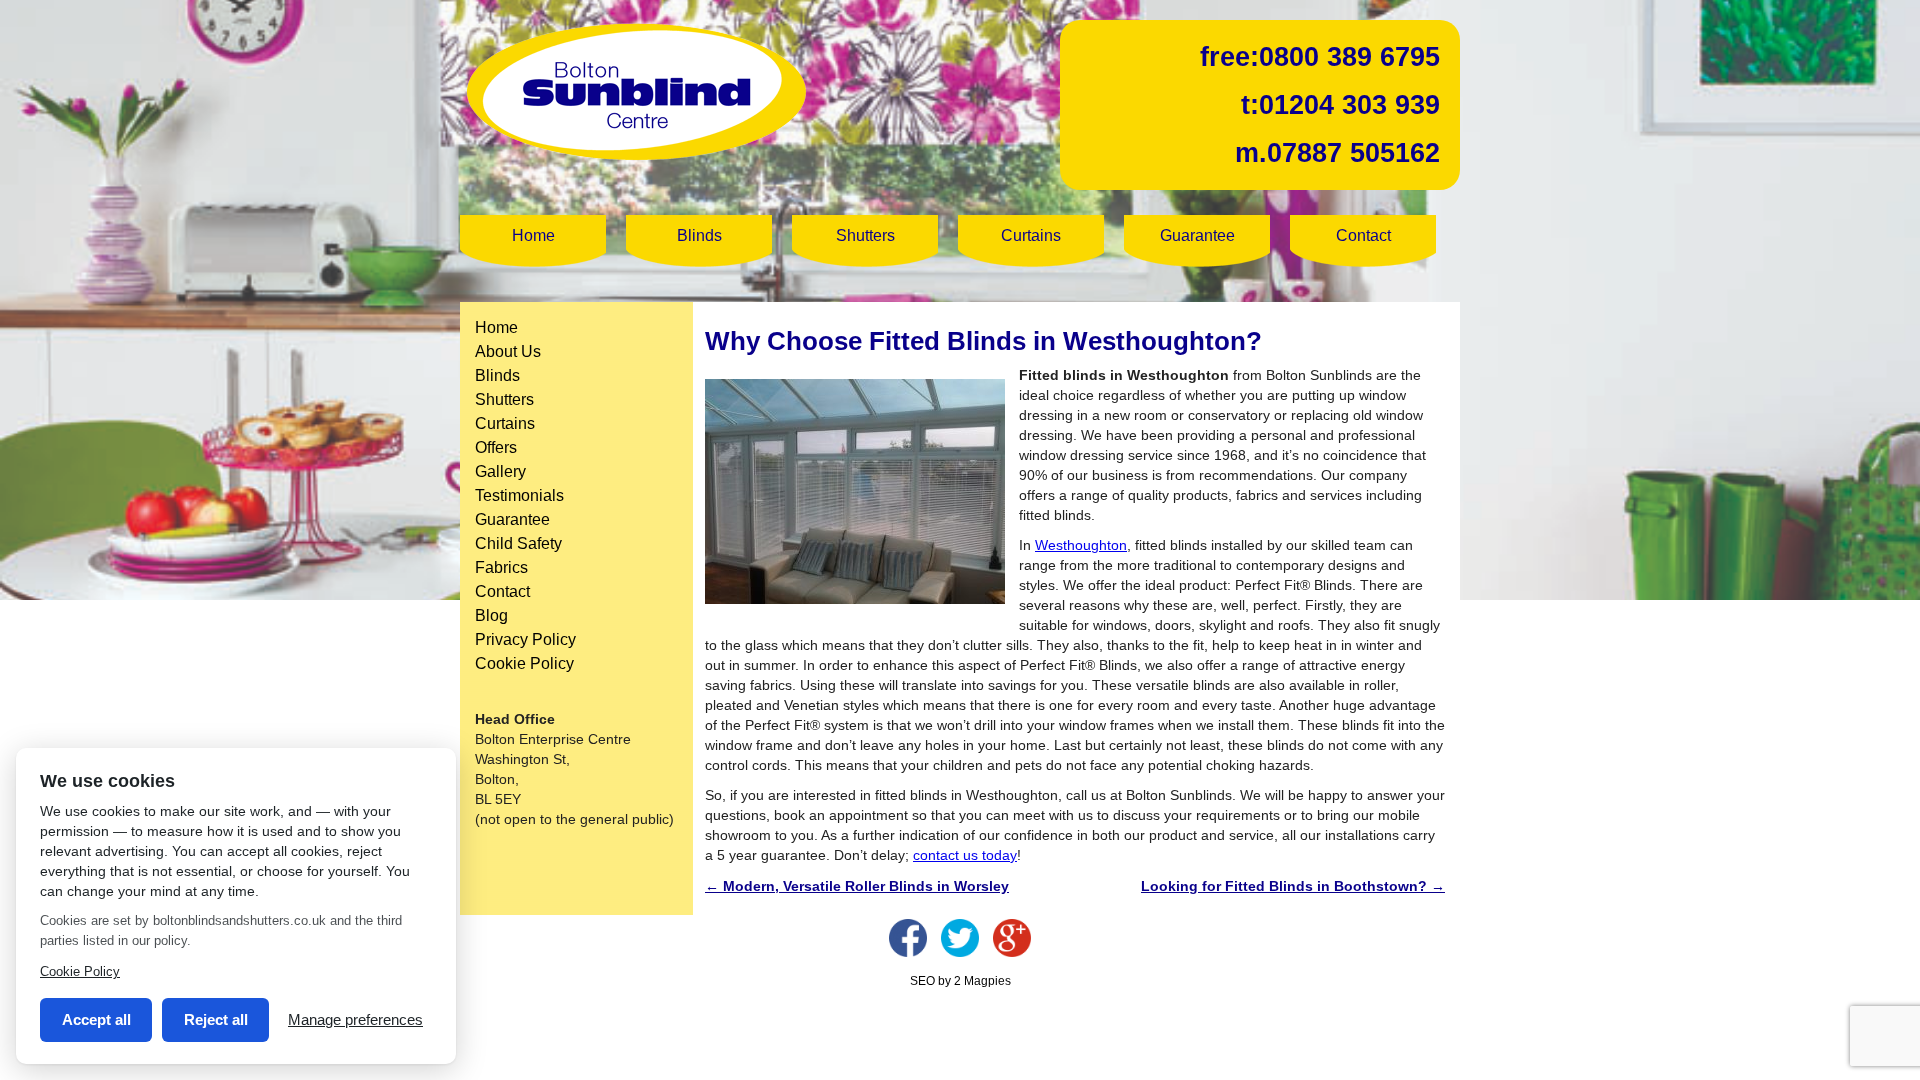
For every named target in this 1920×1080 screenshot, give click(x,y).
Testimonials (519, 495)
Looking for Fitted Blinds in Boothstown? (1293, 886)
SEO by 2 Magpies (960, 981)
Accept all (96, 1019)
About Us (508, 351)
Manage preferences (355, 1019)
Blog (491, 615)
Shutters (865, 235)
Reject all (216, 1019)
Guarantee (1197, 235)
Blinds (699, 235)
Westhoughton (1081, 545)
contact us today (965, 855)
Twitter (960, 938)
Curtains (1031, 235)
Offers (496, 447)
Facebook (908, 938)
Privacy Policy (525, 639)
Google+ (1012, 938)
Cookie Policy (524, 663)
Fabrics (501, 567)
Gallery (500, 471)
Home (533, 235)
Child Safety (518, 543)
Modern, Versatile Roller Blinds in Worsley (857, 886)
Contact (1363, 235)
